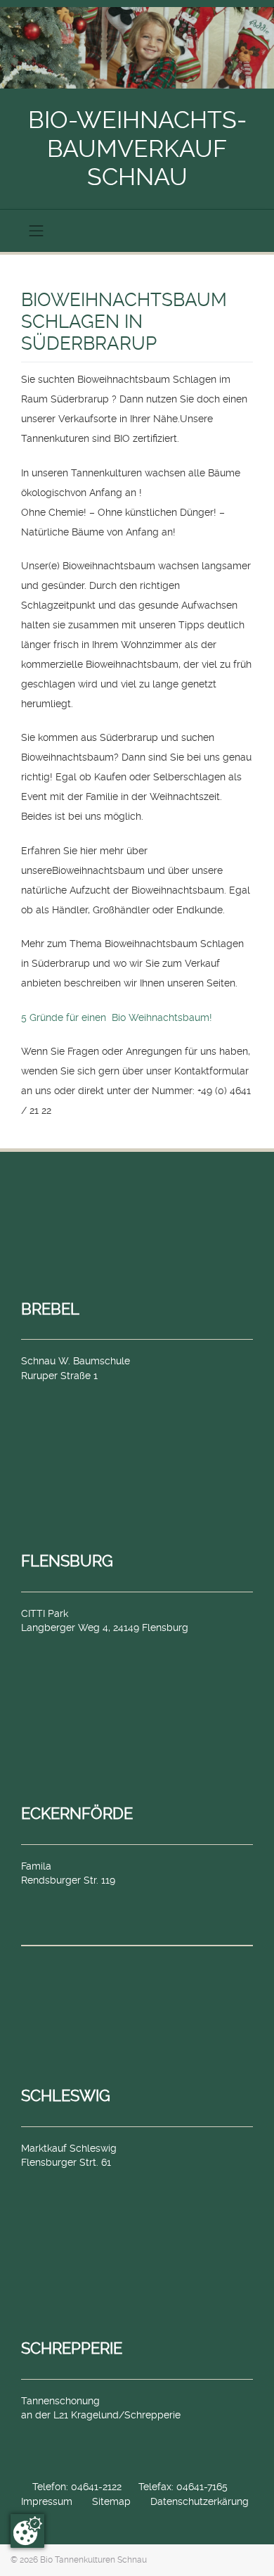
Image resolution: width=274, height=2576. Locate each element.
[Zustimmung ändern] (27, 2531)
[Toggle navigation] (37, 231)
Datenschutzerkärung (200, 2501)
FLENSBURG (67, 1561)
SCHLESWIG (66, 2095)
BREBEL (50, 1309)
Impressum (47, 2501)
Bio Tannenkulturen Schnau (93, 2560)
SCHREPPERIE (72, 2348)
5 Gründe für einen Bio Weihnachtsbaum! (117, 1017)
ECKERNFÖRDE (77, 1813)
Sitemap (111, 2501)
